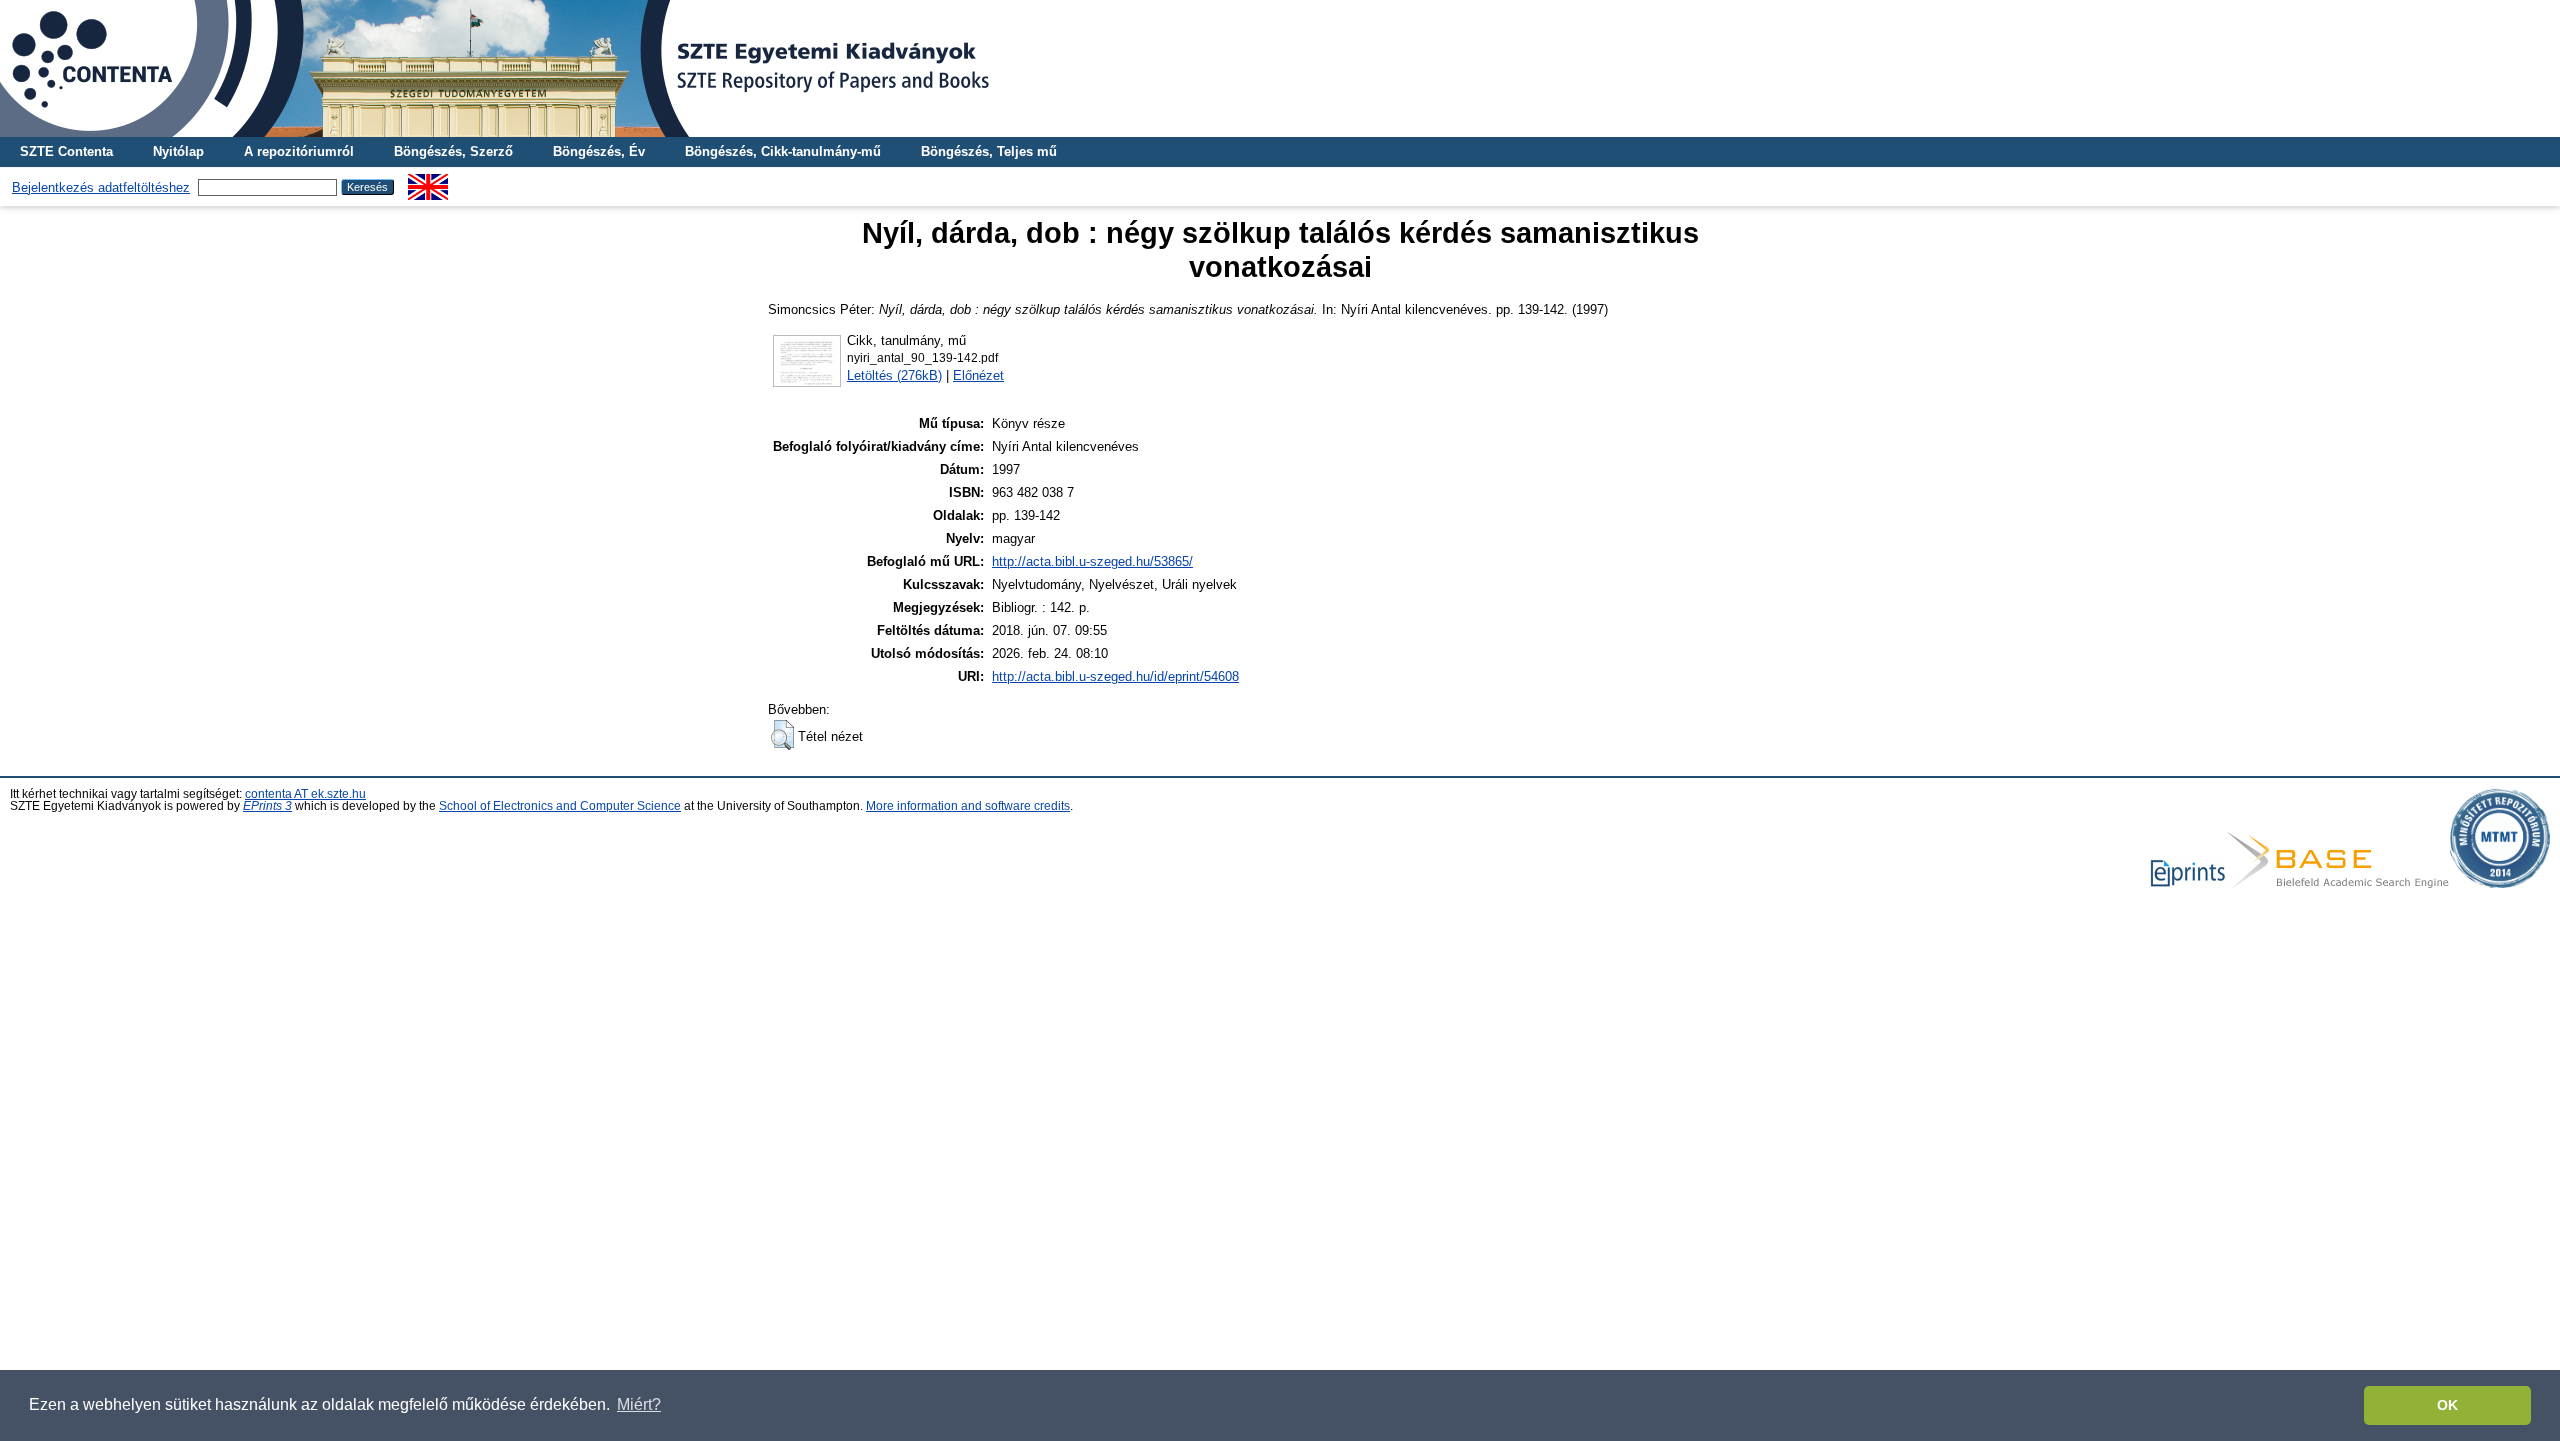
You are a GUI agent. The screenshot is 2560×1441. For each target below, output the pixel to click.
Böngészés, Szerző (453, 151)
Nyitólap (178, 151)
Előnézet (978, 375)
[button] (782, 735)
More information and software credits (968, 806)
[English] (428, 181)
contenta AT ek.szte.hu (305, 794)
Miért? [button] (639, 1404)
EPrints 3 (267, 806)
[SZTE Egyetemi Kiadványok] (1280, 68)
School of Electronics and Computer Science (560, 806)
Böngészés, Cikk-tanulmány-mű (783, 151)
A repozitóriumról (299, 151)
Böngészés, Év (599, 151)
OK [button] (2447, 1405)
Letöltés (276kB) (894, 375)
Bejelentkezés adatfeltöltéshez (101, 187)
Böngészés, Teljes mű (989, 151)
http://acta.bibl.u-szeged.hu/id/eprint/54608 (1115, 676)
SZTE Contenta (66, 151)
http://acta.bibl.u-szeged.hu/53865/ (1092, 561)
